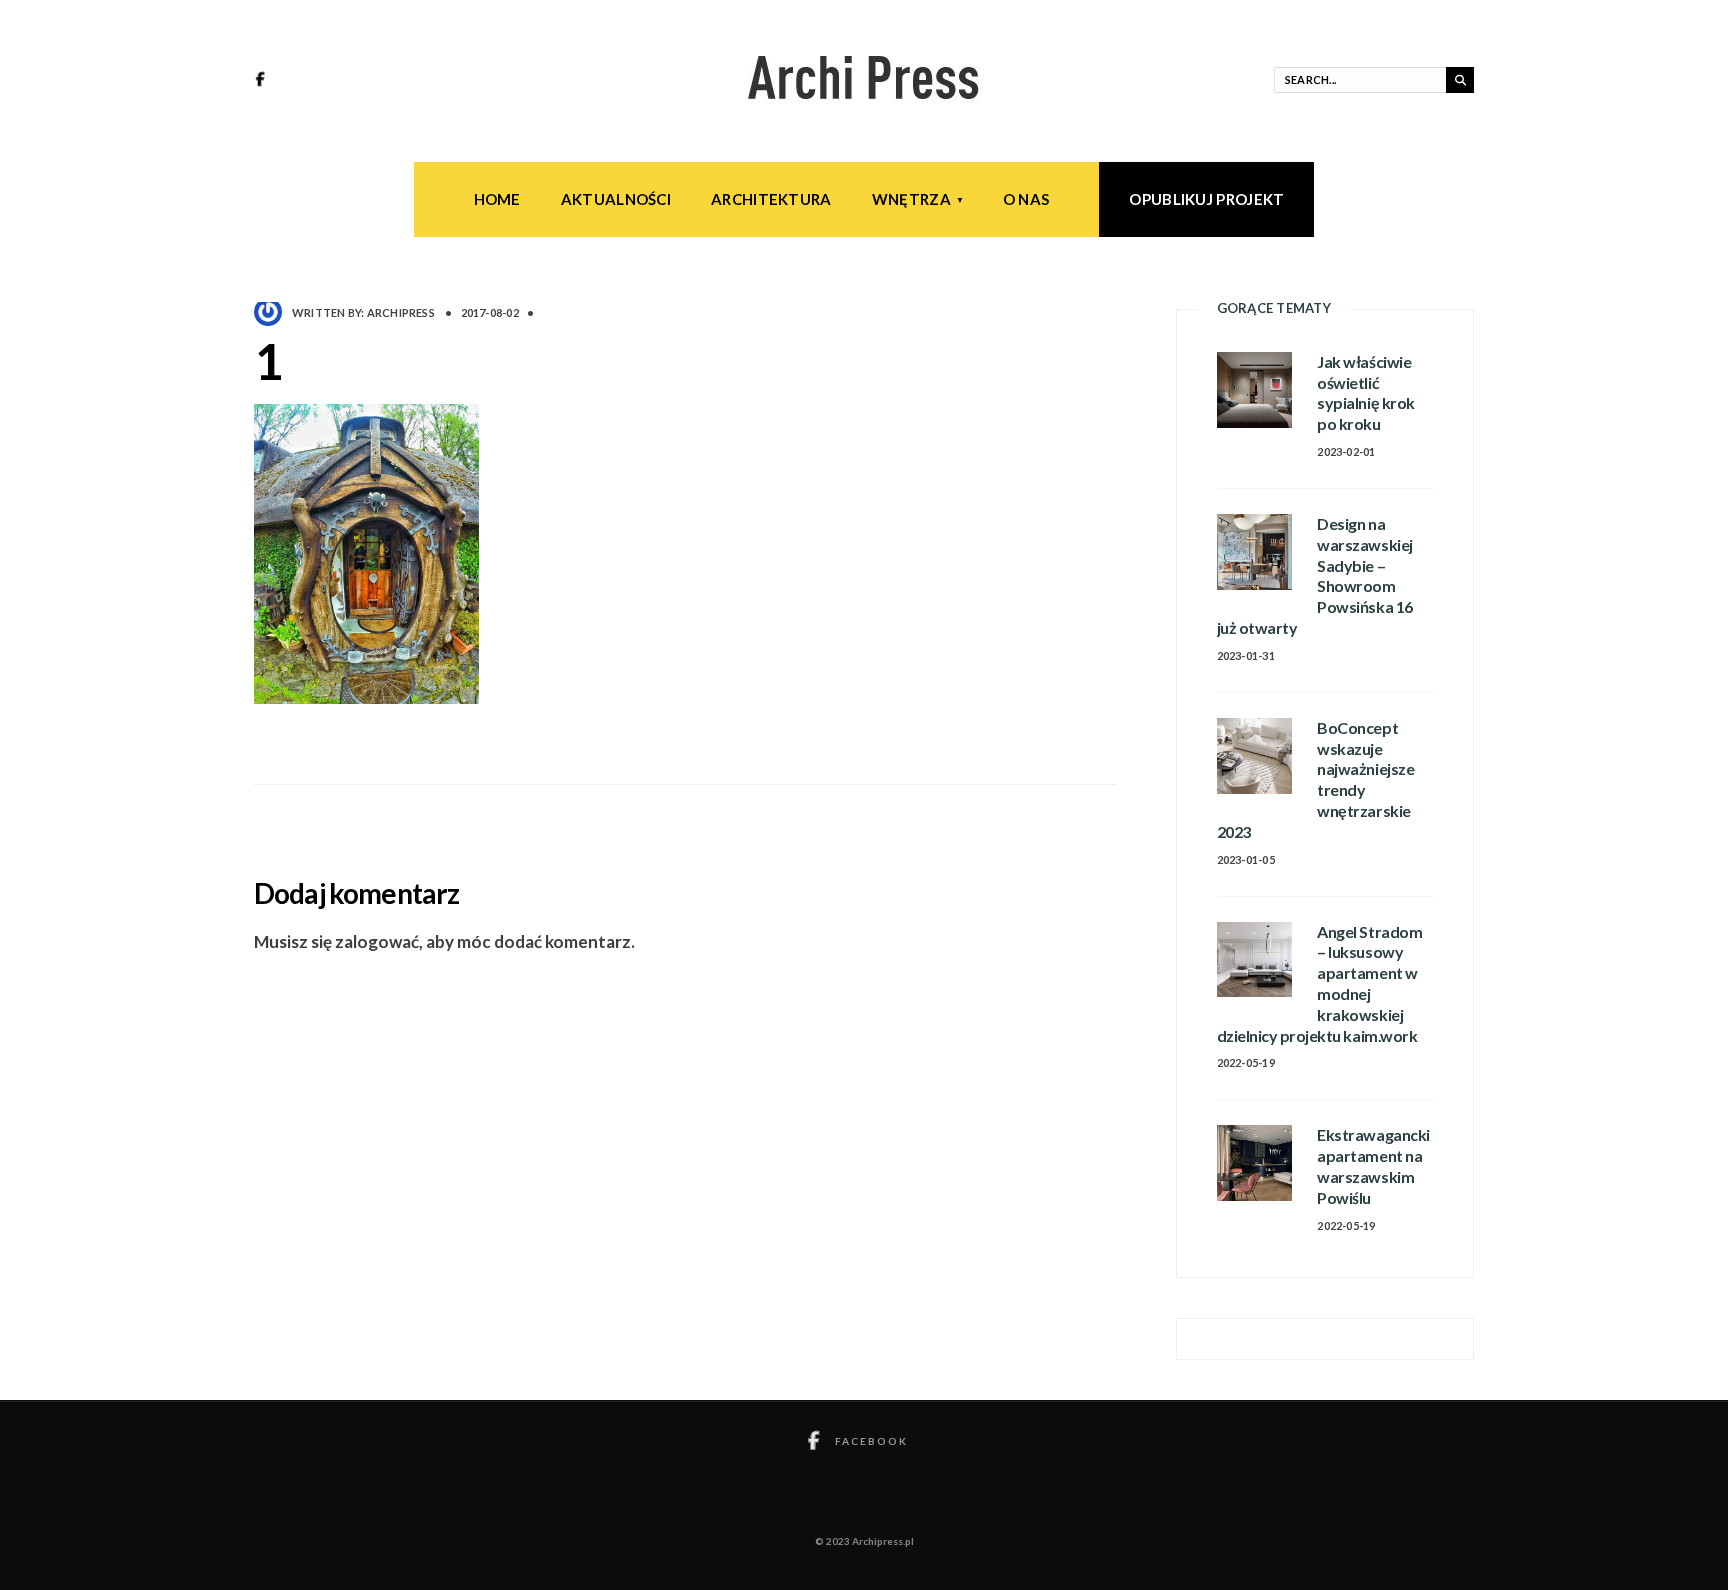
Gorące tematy (1274, 308)
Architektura (771, 199)
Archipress (401, 312)
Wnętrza (911, 199)
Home (497, 199)
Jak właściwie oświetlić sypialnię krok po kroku (1365, 392)
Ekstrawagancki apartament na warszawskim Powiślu (1373, 1165)
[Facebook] (263, 81)
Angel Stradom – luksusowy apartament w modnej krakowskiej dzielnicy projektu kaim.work (1320, 983)
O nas (1026, 199)
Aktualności (616, 199)
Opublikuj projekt (1206, 199)
